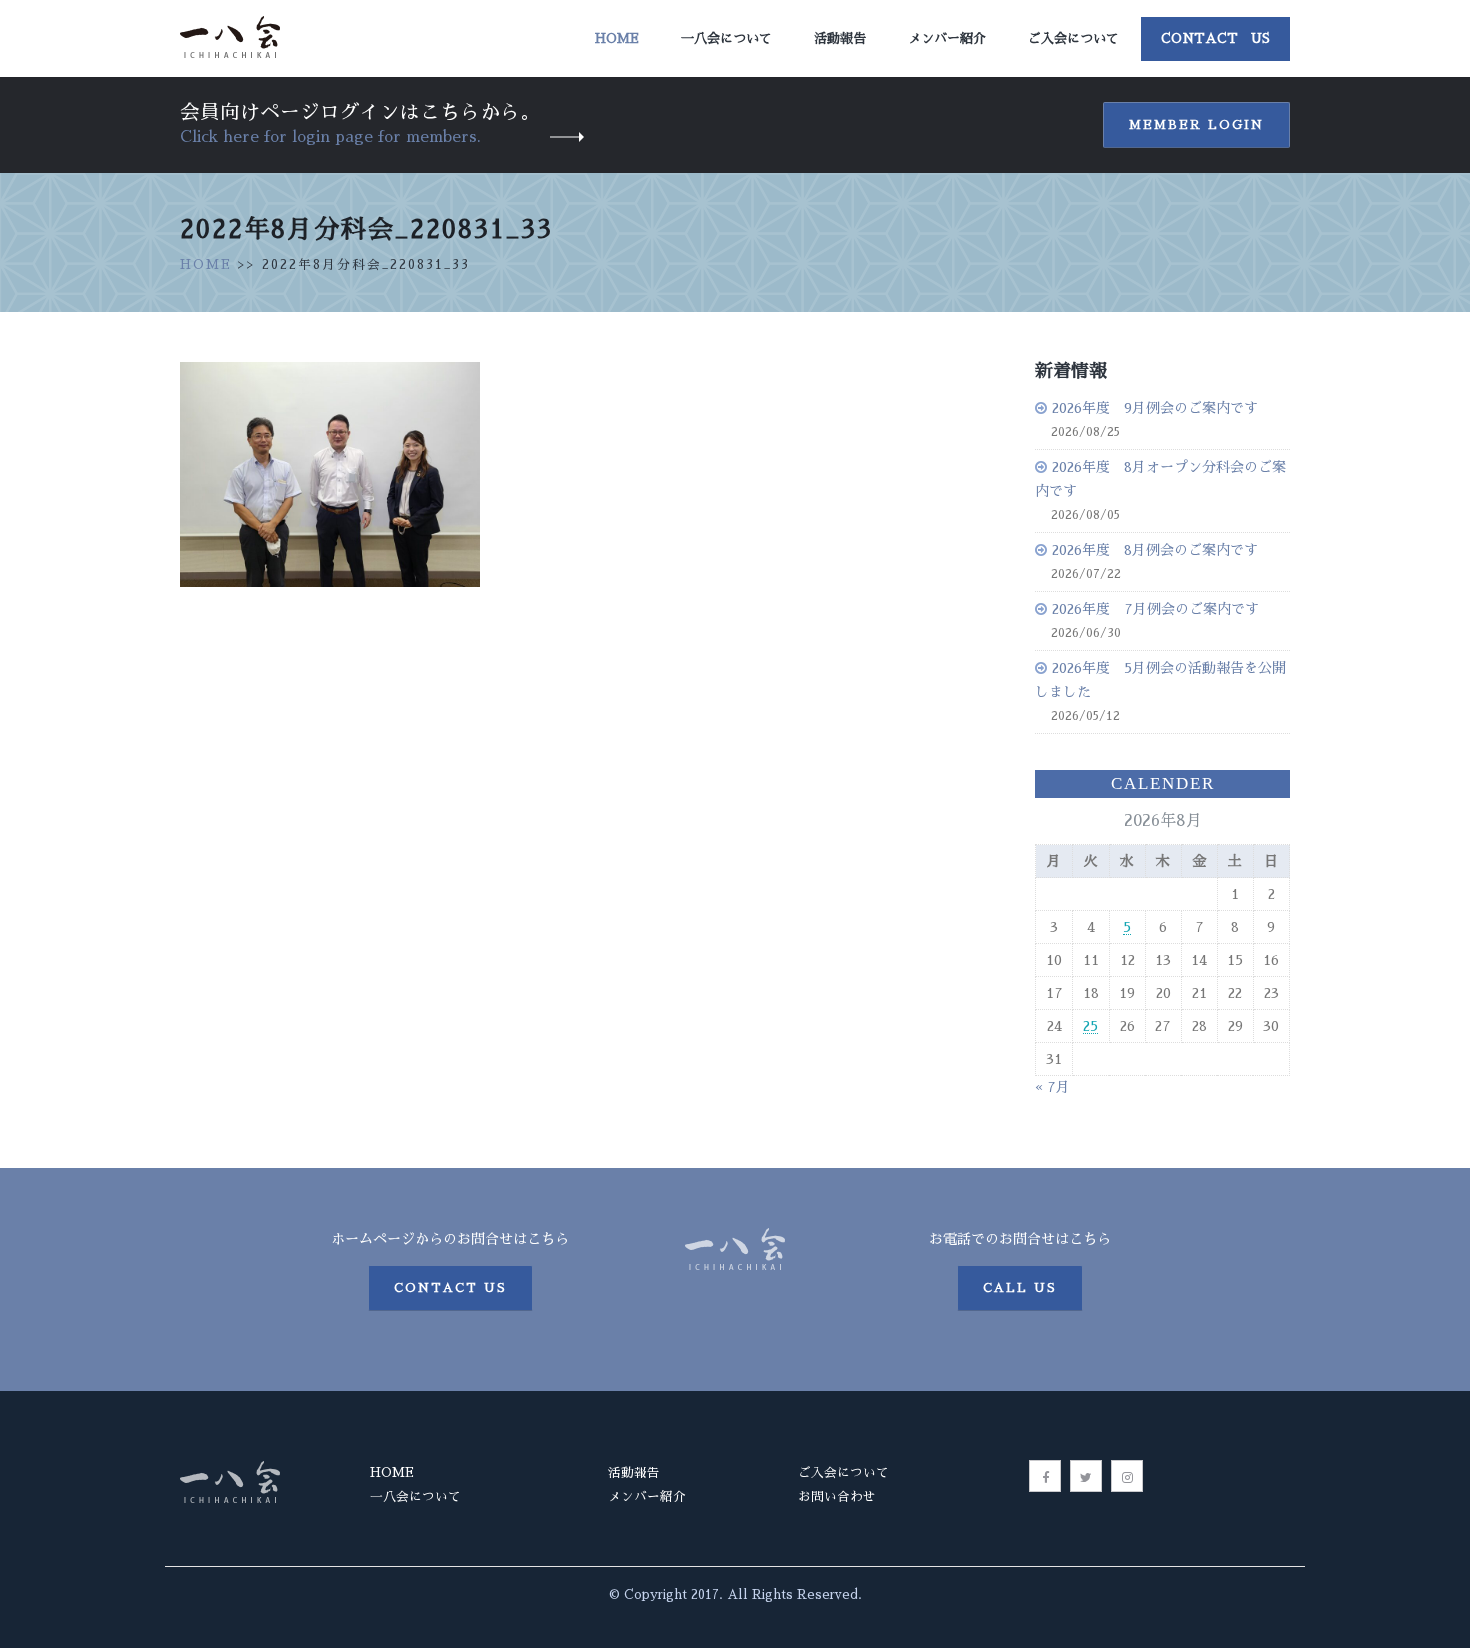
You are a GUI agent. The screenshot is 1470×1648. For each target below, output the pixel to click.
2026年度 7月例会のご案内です (1155, 609)
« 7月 (1052, 1087)
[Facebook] (1045, 1476)
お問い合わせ (837, 1496)
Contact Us (1215, 38)
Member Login (1196, 125)
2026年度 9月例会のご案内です (1155, 408)
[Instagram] (1127, 1476)
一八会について (726, 38)
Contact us (450, 1288)
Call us (1020, 1288)
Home (617, 38)
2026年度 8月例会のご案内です (1155, 550)
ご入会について (1073, 38)
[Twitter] (1086, 1476)
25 (1090, 1026)
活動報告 (840, 38)
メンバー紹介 (947, 38)
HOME (206, 264)
